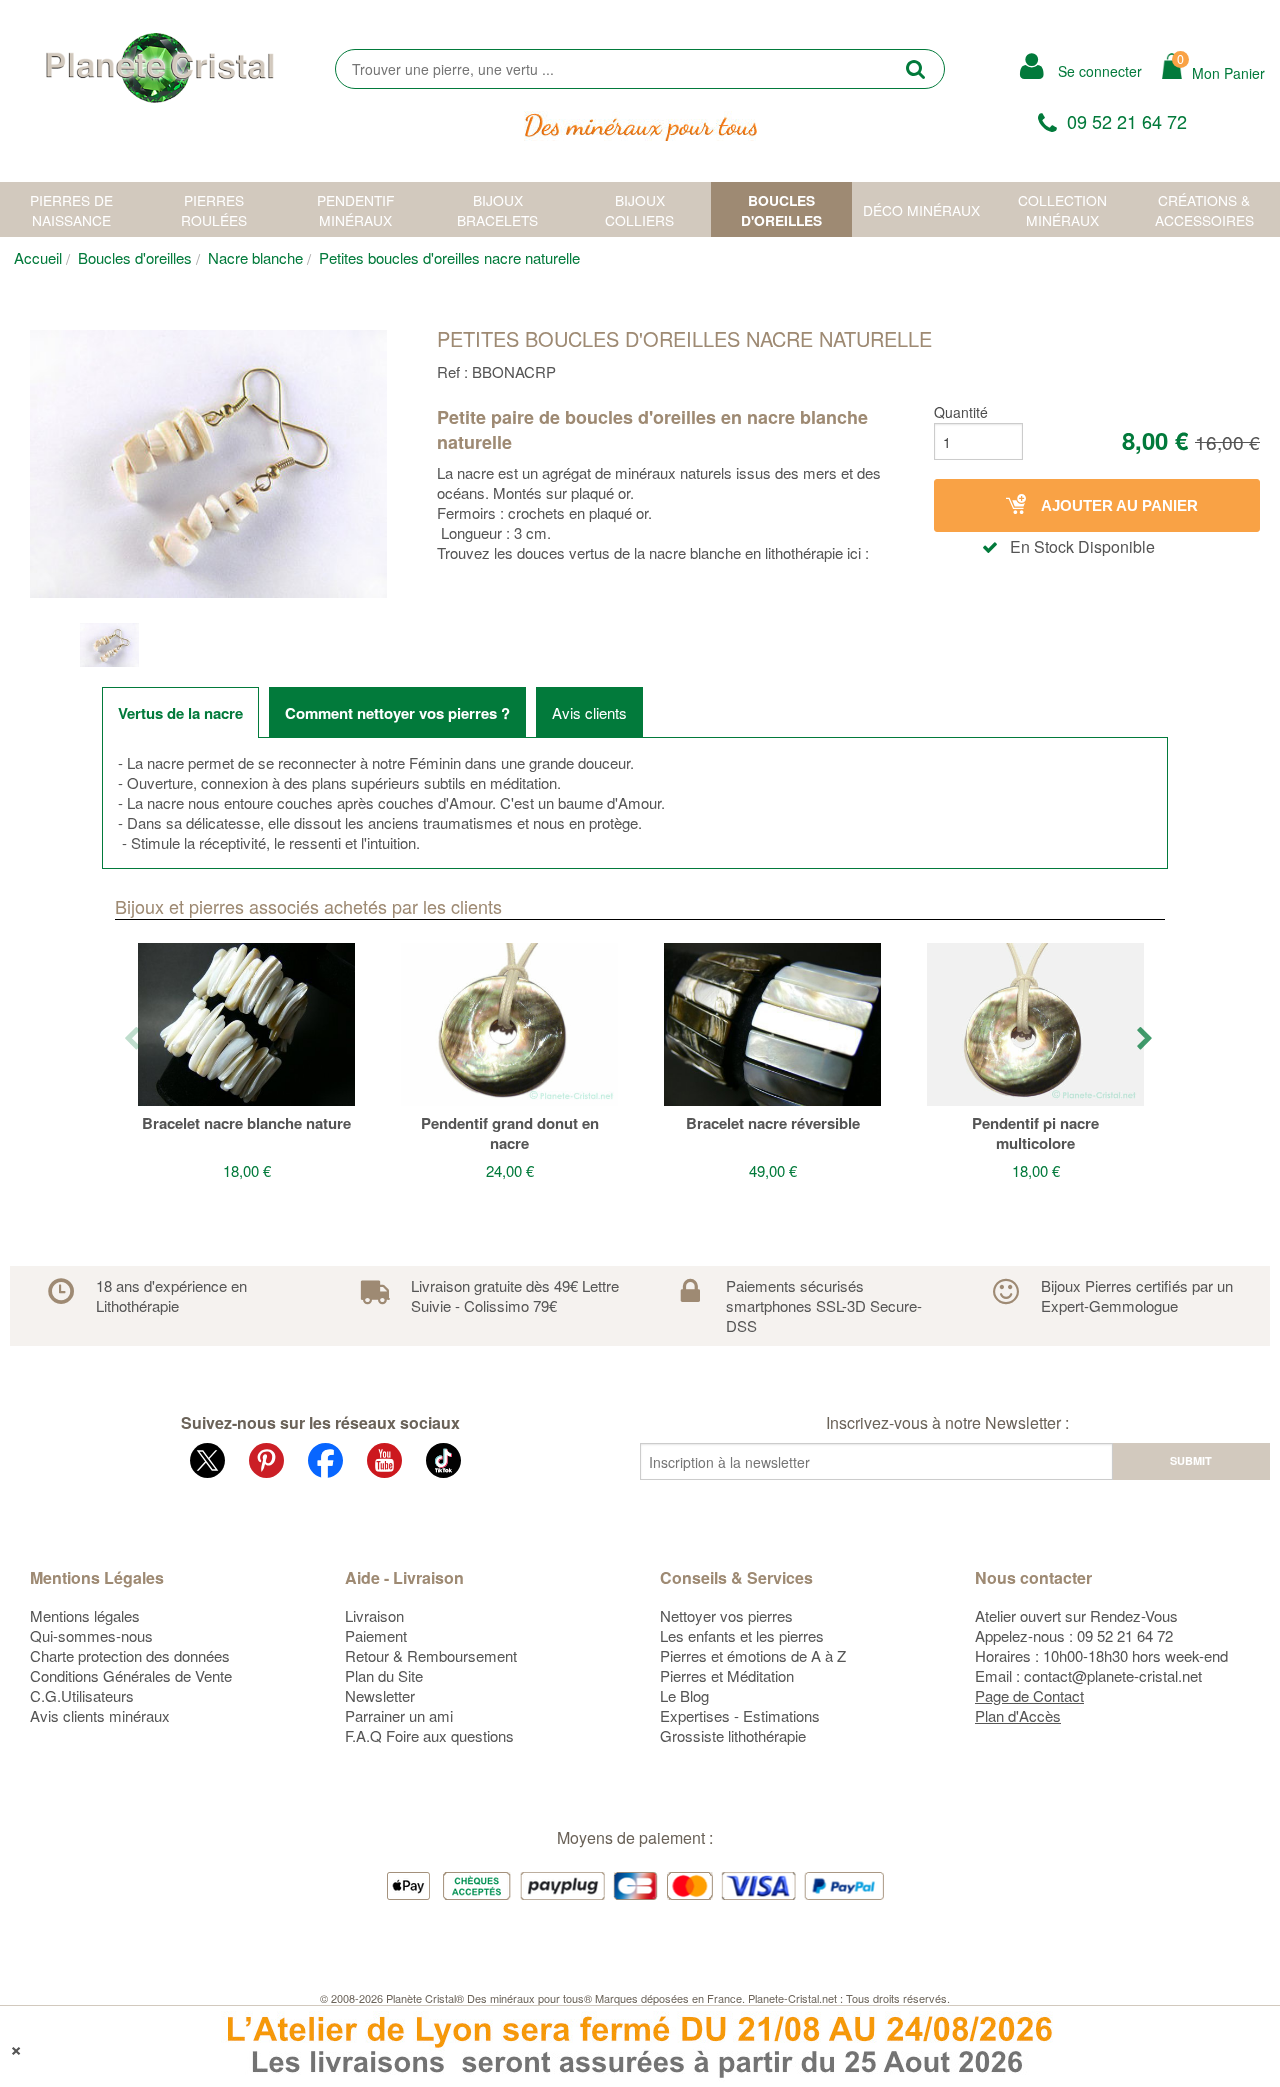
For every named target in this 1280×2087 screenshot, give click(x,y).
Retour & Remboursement (431, 1655)
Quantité (961, 412)
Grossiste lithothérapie (733, 1735)
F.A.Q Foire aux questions (429, 1735)
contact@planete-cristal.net (1113, 1675)
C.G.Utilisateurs (82, 1695)
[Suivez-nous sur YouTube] (384, 1464)
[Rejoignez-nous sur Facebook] (325, 1464)
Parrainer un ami (399, 1715)
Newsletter (380, 1695)
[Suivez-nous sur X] (207, 1464)
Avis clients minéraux (100, 1715)
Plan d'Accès (1018, 1715)
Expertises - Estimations (740, 1715)
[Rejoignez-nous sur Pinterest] (266, 1464)
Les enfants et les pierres (742, 1635)
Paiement (376, 1635)
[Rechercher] (915, 68)
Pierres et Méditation (727, 1675)
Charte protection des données (130, 1655)
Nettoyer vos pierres (726, 1615)
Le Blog (684, 1695)
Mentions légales (85, 1615)
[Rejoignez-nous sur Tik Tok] (443, 1464)
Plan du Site (384, 1675)
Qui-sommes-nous (91, 1635)
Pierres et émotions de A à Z (753, 1655)
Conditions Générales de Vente (131, 1675)
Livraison (374, 1615)
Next (1147, 1040)
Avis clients (589, 712)
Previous (133, 1040)
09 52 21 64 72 (1127, 121)
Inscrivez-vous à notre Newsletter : (947, 1422)
